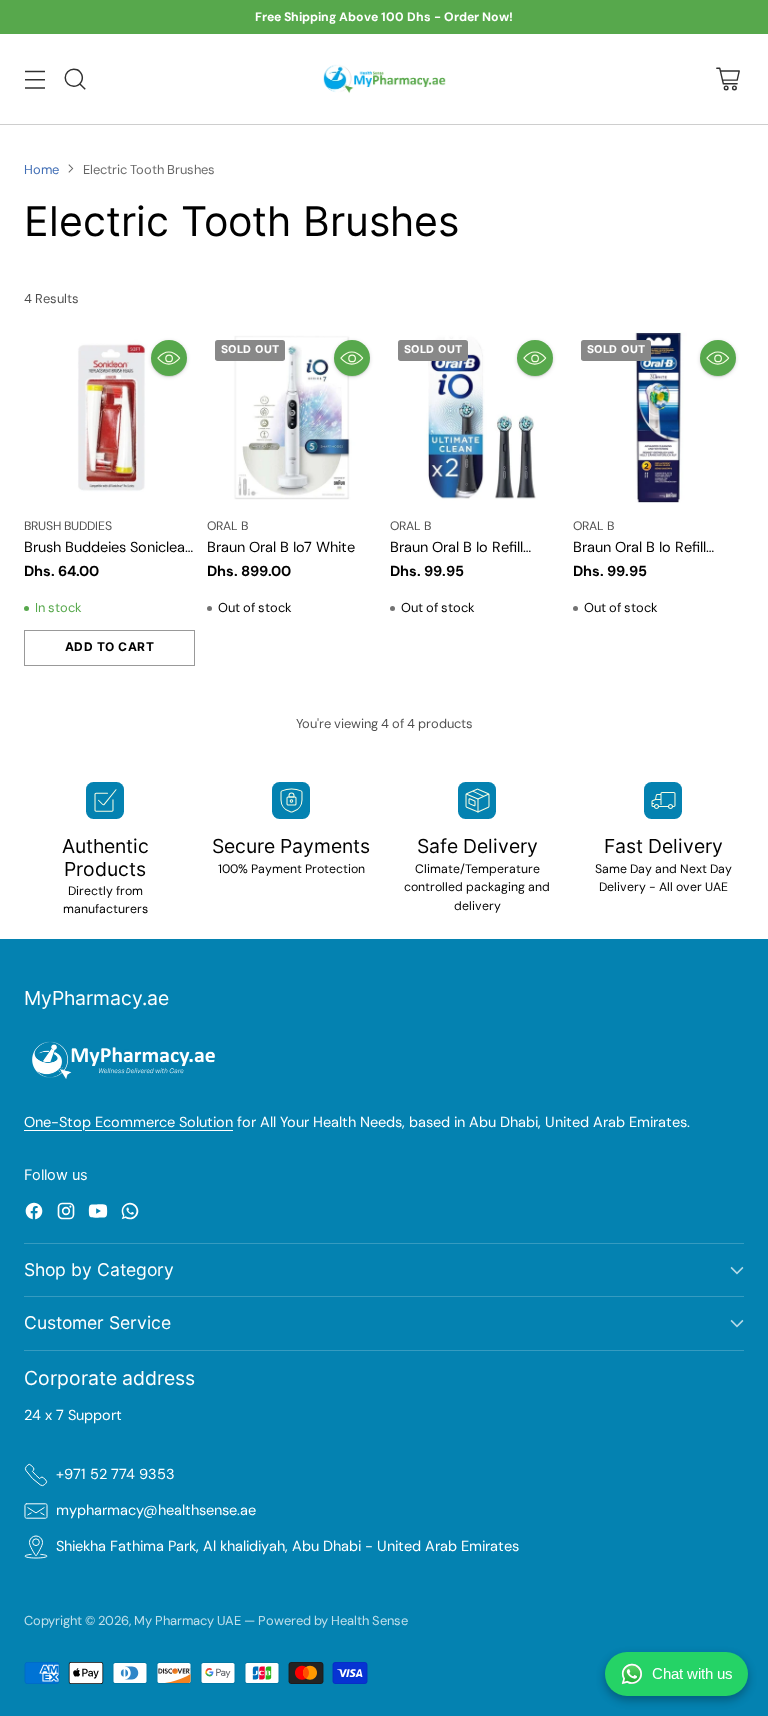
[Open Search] (74, 78)
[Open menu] (34, 78)
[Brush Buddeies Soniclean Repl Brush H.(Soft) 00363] (109, 417)
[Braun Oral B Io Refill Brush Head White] (658, 417)
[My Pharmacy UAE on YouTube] (98, 1214)
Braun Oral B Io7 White (281, 547)
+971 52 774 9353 (115, 1474)
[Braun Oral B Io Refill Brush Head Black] (475, 417)
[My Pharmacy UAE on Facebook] (34, 1214)
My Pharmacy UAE (187, 1620)
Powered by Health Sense (333, 1620)
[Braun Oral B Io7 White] (292, 417)
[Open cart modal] (727, 78)
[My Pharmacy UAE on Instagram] (66, 1214)
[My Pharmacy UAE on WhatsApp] (130, 1214)
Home (41, 169)
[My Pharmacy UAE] (384, 79)
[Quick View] (169, 358)
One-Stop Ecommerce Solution (128, 1122)
